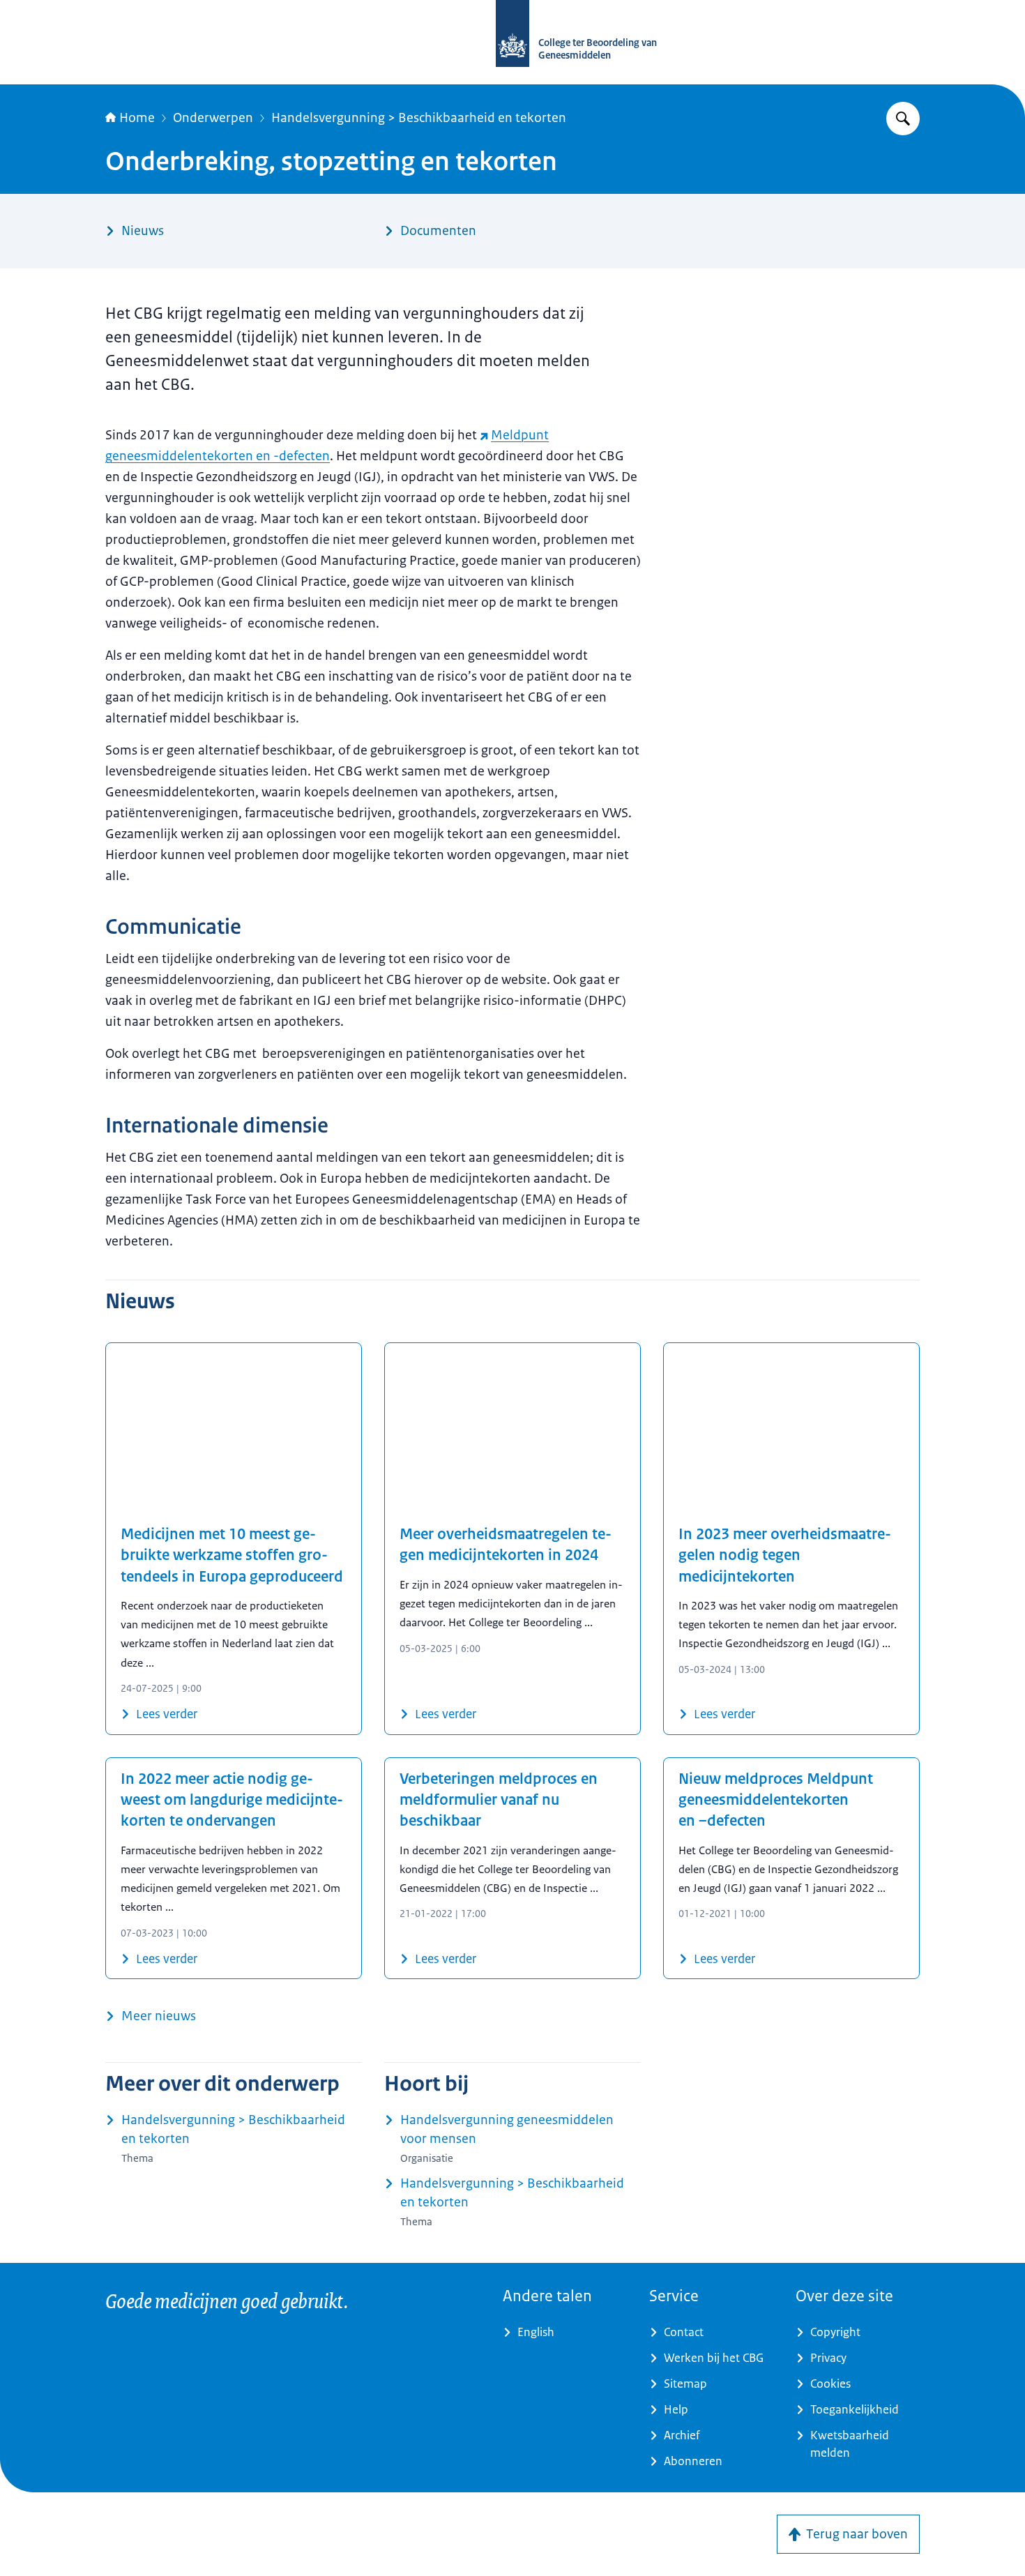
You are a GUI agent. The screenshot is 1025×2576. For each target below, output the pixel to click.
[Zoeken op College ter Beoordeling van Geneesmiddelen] (903, 119)
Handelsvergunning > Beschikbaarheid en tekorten (419, 118)
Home (137, 118)
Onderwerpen (213, 118)
